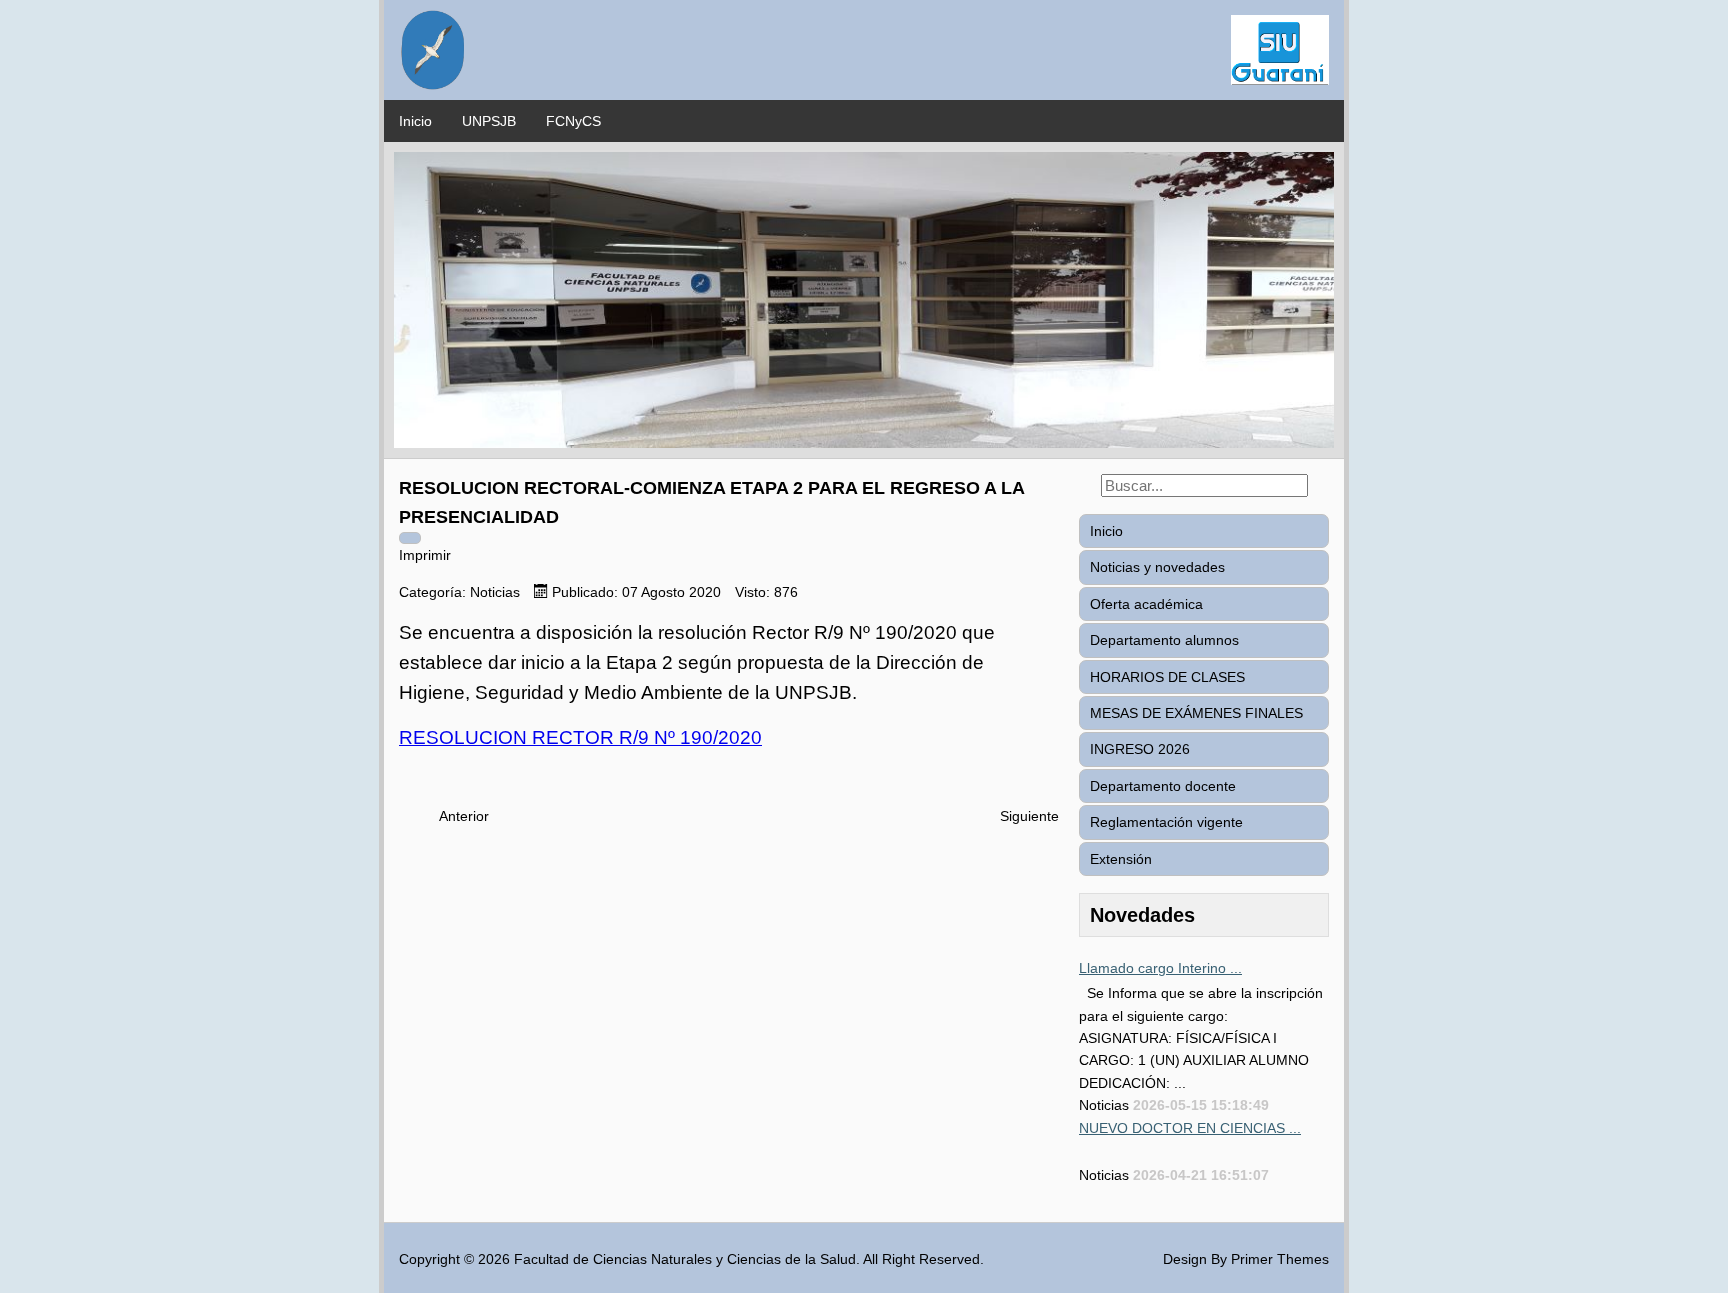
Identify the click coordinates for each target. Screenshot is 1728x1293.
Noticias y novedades (1157, 567)
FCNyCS (573, 121)
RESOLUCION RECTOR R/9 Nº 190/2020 (580, 737)
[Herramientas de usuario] (410, 538)
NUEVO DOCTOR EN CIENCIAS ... (1190, 1128)
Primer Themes (1280, 1259)
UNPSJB (489, 121)
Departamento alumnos (1164, 640)
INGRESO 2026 (1140, 749)
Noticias (495, 592)
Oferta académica (1146, 604)
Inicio (415, 121)
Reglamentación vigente (1166, 822)
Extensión (1121, 859)
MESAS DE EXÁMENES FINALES (1196, 713)
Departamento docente (1163, 786)
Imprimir (425, 555)
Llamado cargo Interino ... (1160, 968)
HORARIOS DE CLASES (1167, 677)
